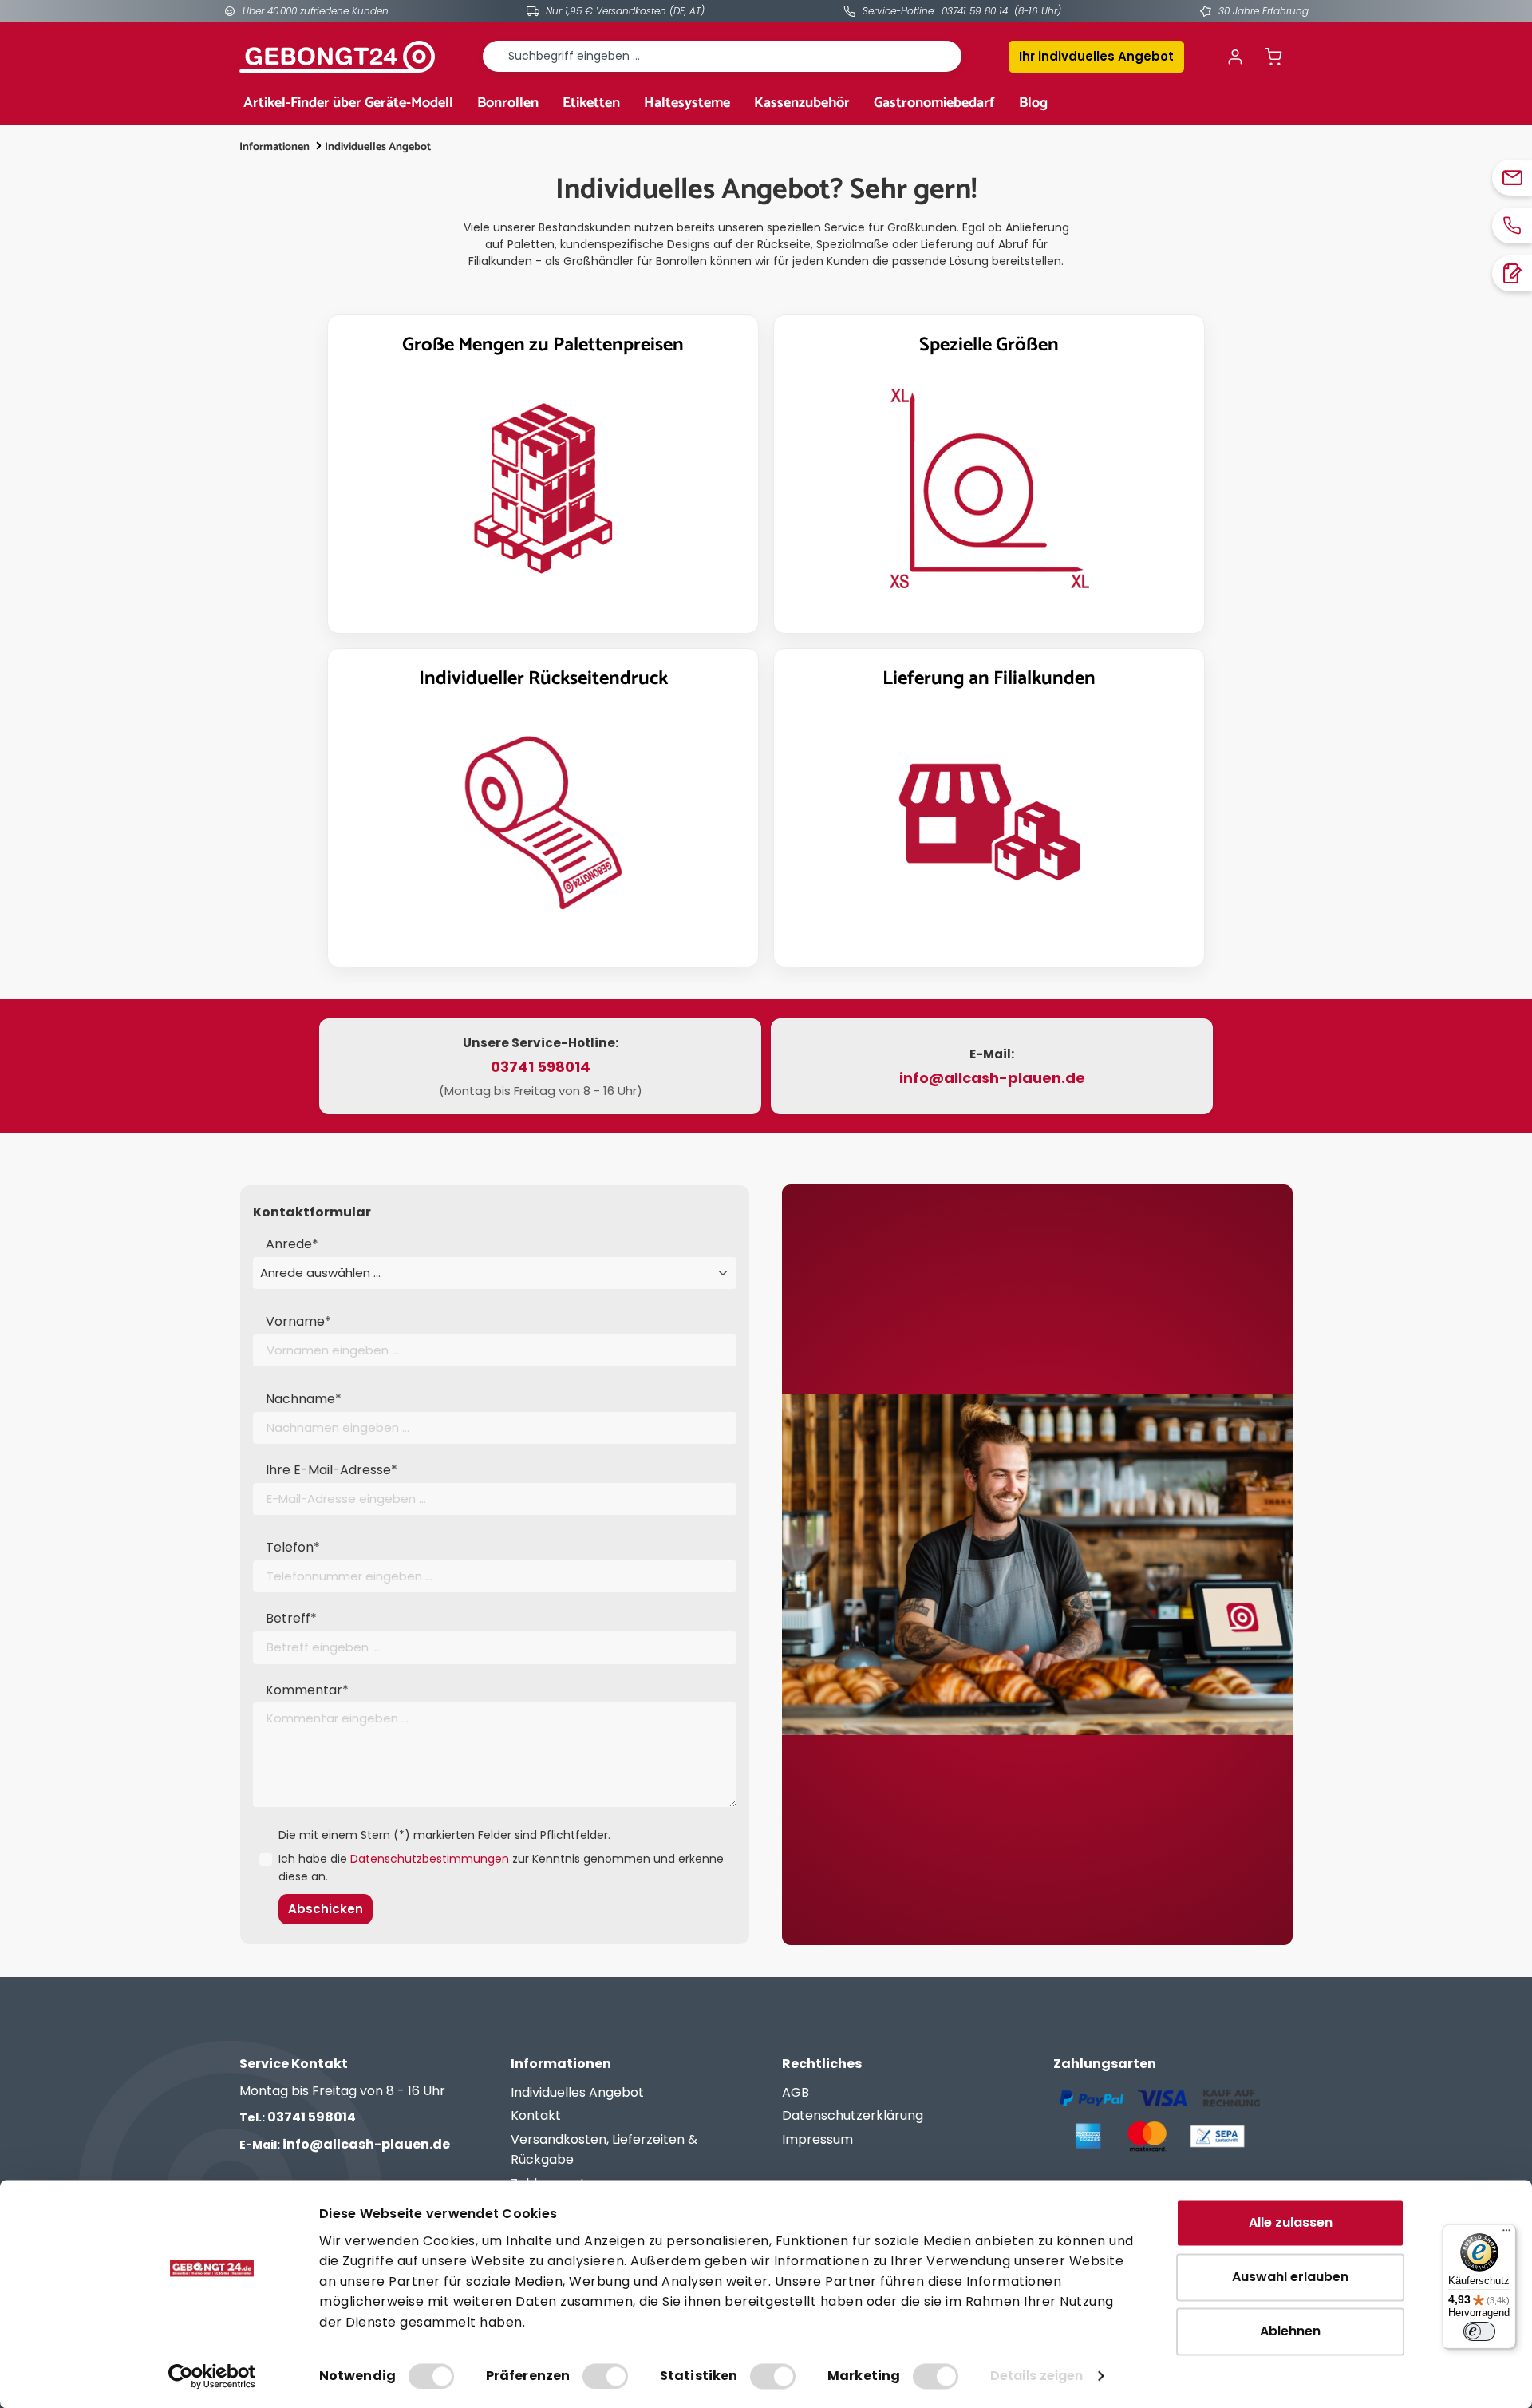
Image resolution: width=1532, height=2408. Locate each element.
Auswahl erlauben (1290, 2277)
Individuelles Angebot (577, 2092)
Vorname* (298, 1321)
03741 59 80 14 (975, 11)
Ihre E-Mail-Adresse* (332, 1470)
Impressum (817, 2139)
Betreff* (291, 1618)
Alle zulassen (1291, 2222)
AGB (796, 2092)
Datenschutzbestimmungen (430, 1859)
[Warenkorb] (1273, 57)
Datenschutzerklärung (853, 2115)
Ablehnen (1290, 2331)
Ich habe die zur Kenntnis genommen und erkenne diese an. (501, 1868)
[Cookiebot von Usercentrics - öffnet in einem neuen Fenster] (212, 2376)
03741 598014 (298, 2117)
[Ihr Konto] (1235, 57)
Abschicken (326, 1909)
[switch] (605, 2376)
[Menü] (1506, 2234)
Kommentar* (307, 1690)
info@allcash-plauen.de (345, 2144)
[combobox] (722, 56)
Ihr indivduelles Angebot (1096, 56)
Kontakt (536, 2115)
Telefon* (293, 1547)
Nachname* (304, 1399)
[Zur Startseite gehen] (337, 57)
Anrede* (292, 1244)
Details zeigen (1036, 2376)
